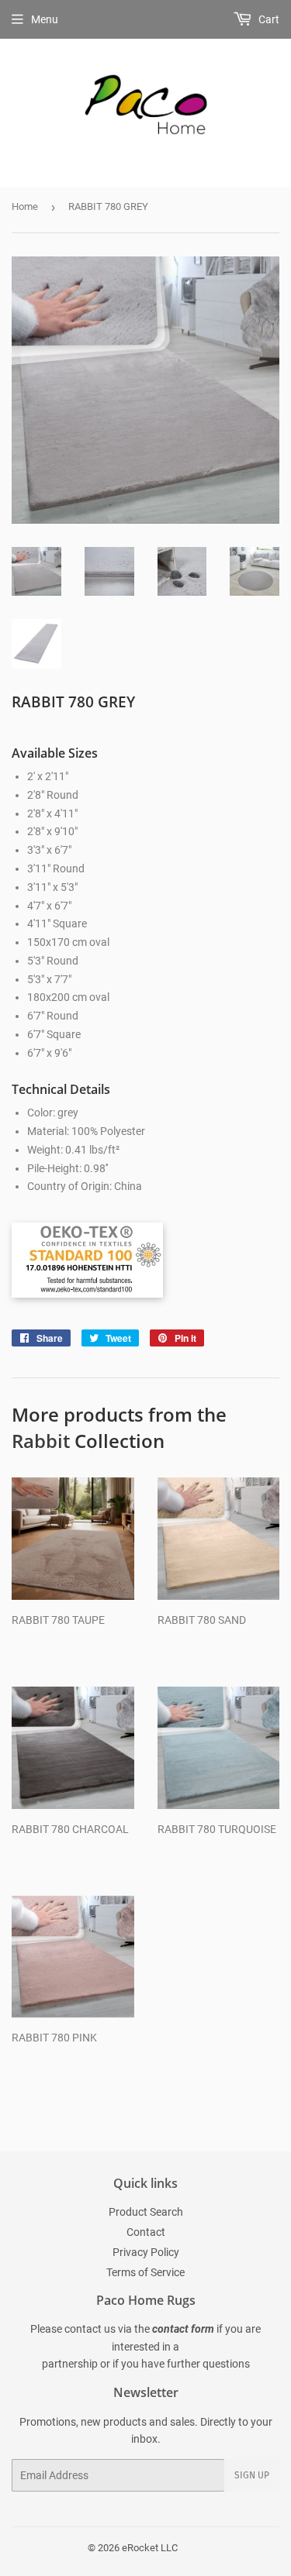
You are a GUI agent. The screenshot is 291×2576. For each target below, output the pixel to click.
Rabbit (41, 1441)
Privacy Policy (146, 2252)
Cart (268, 19)
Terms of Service (145, 2272)
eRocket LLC (150, 2548)
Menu (45, 19)
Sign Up (252, 2475)
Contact (146, 2232)
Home (25, 206)
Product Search (146, 2212)
